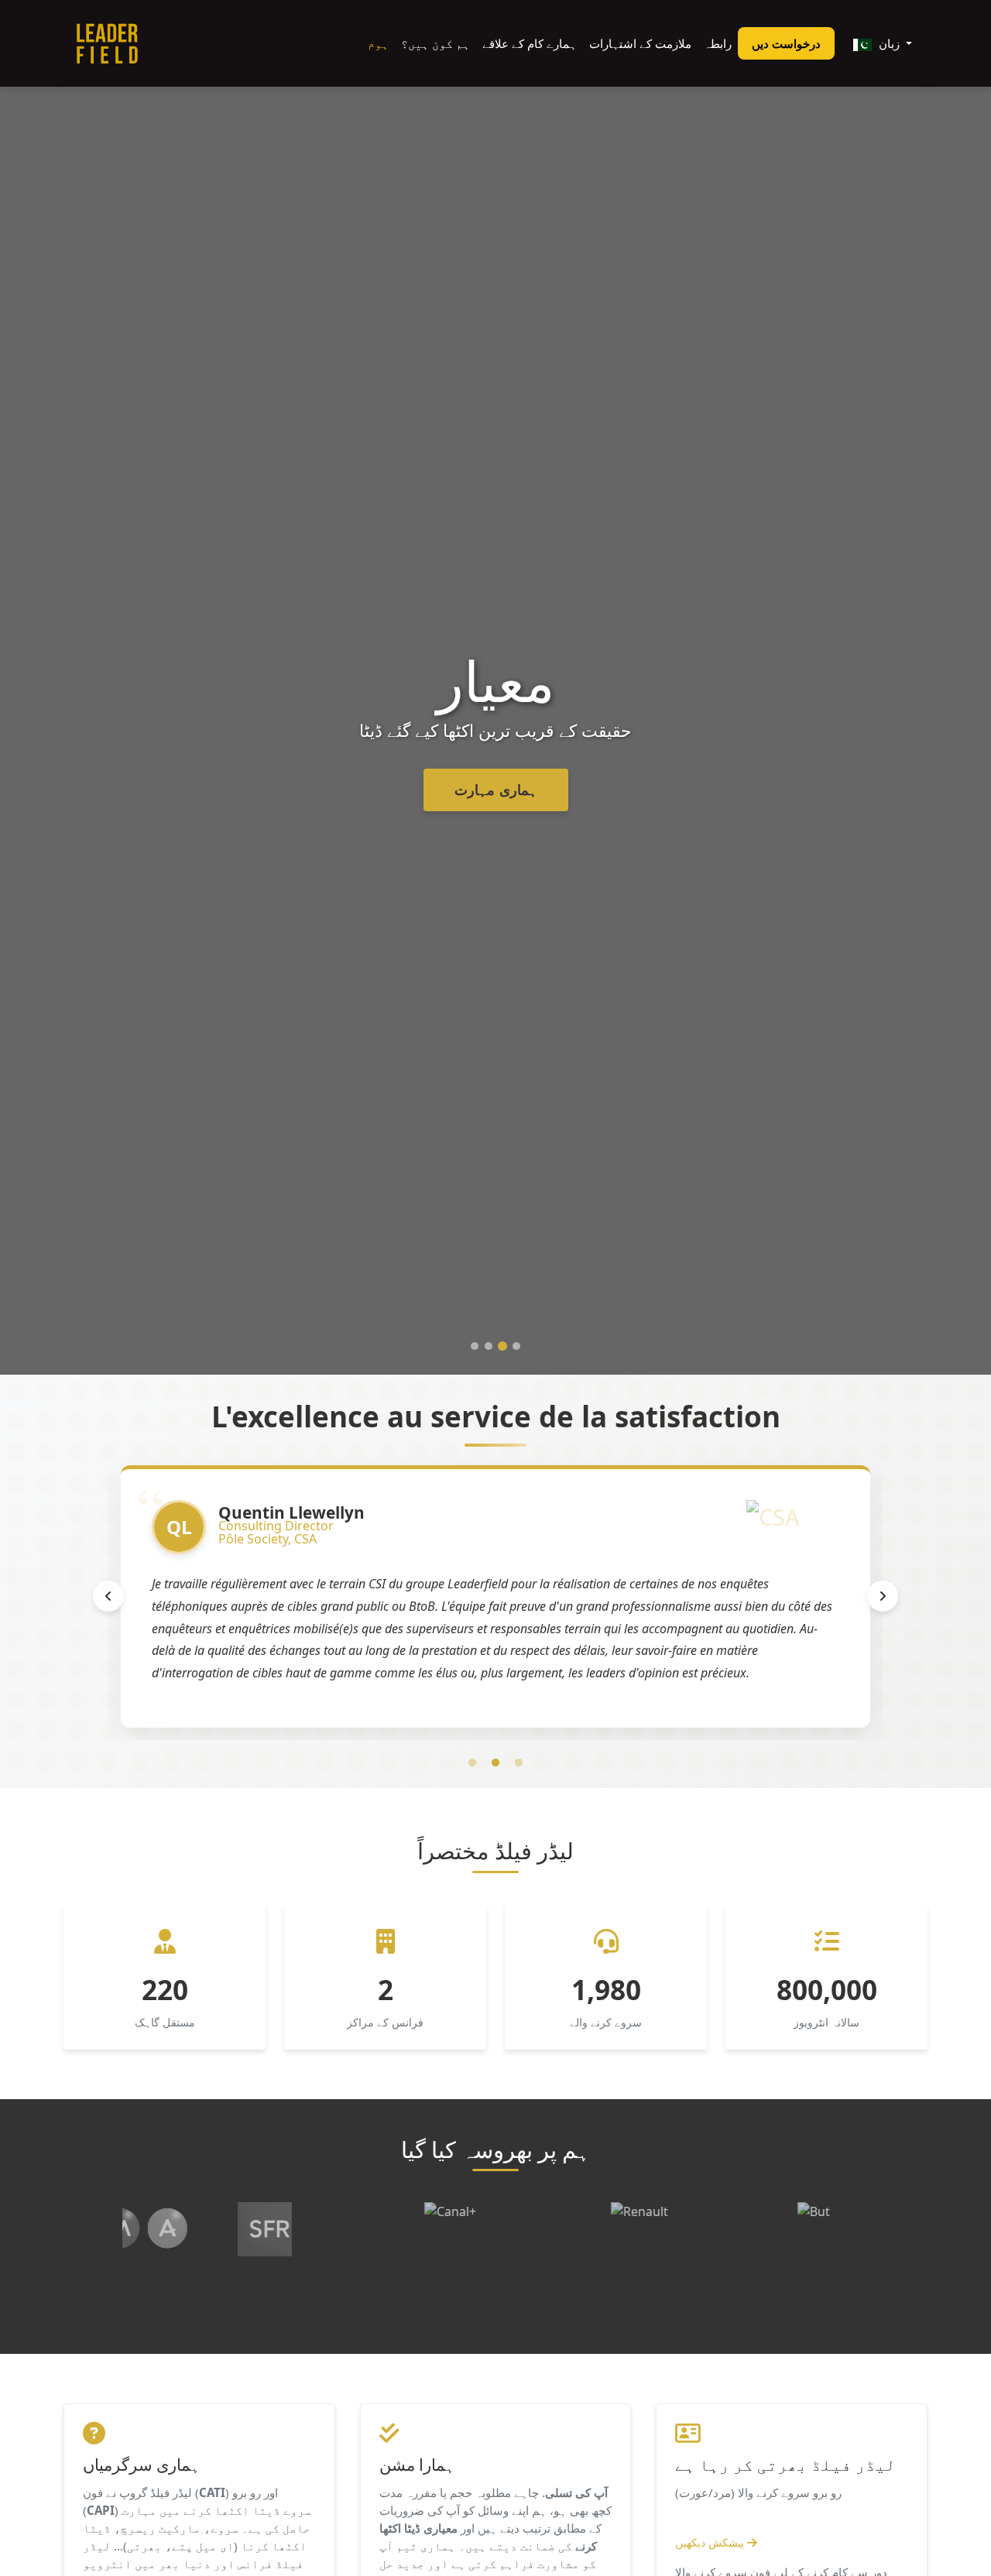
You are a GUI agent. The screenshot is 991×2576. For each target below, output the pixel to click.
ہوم (378, 43)
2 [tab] (495, 1763)
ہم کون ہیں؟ (435, 43)
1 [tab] (472, 1763)
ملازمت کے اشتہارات (640, 43)
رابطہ (718, 43)
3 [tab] (519, 1763)
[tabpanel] (495, 1596)
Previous (108, 1596)
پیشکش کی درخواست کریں (495, 790)
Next (883, 1596)
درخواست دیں (786, 43)
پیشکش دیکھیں (711, 2542)
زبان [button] (889, 43)
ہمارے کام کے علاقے (530, 43)
